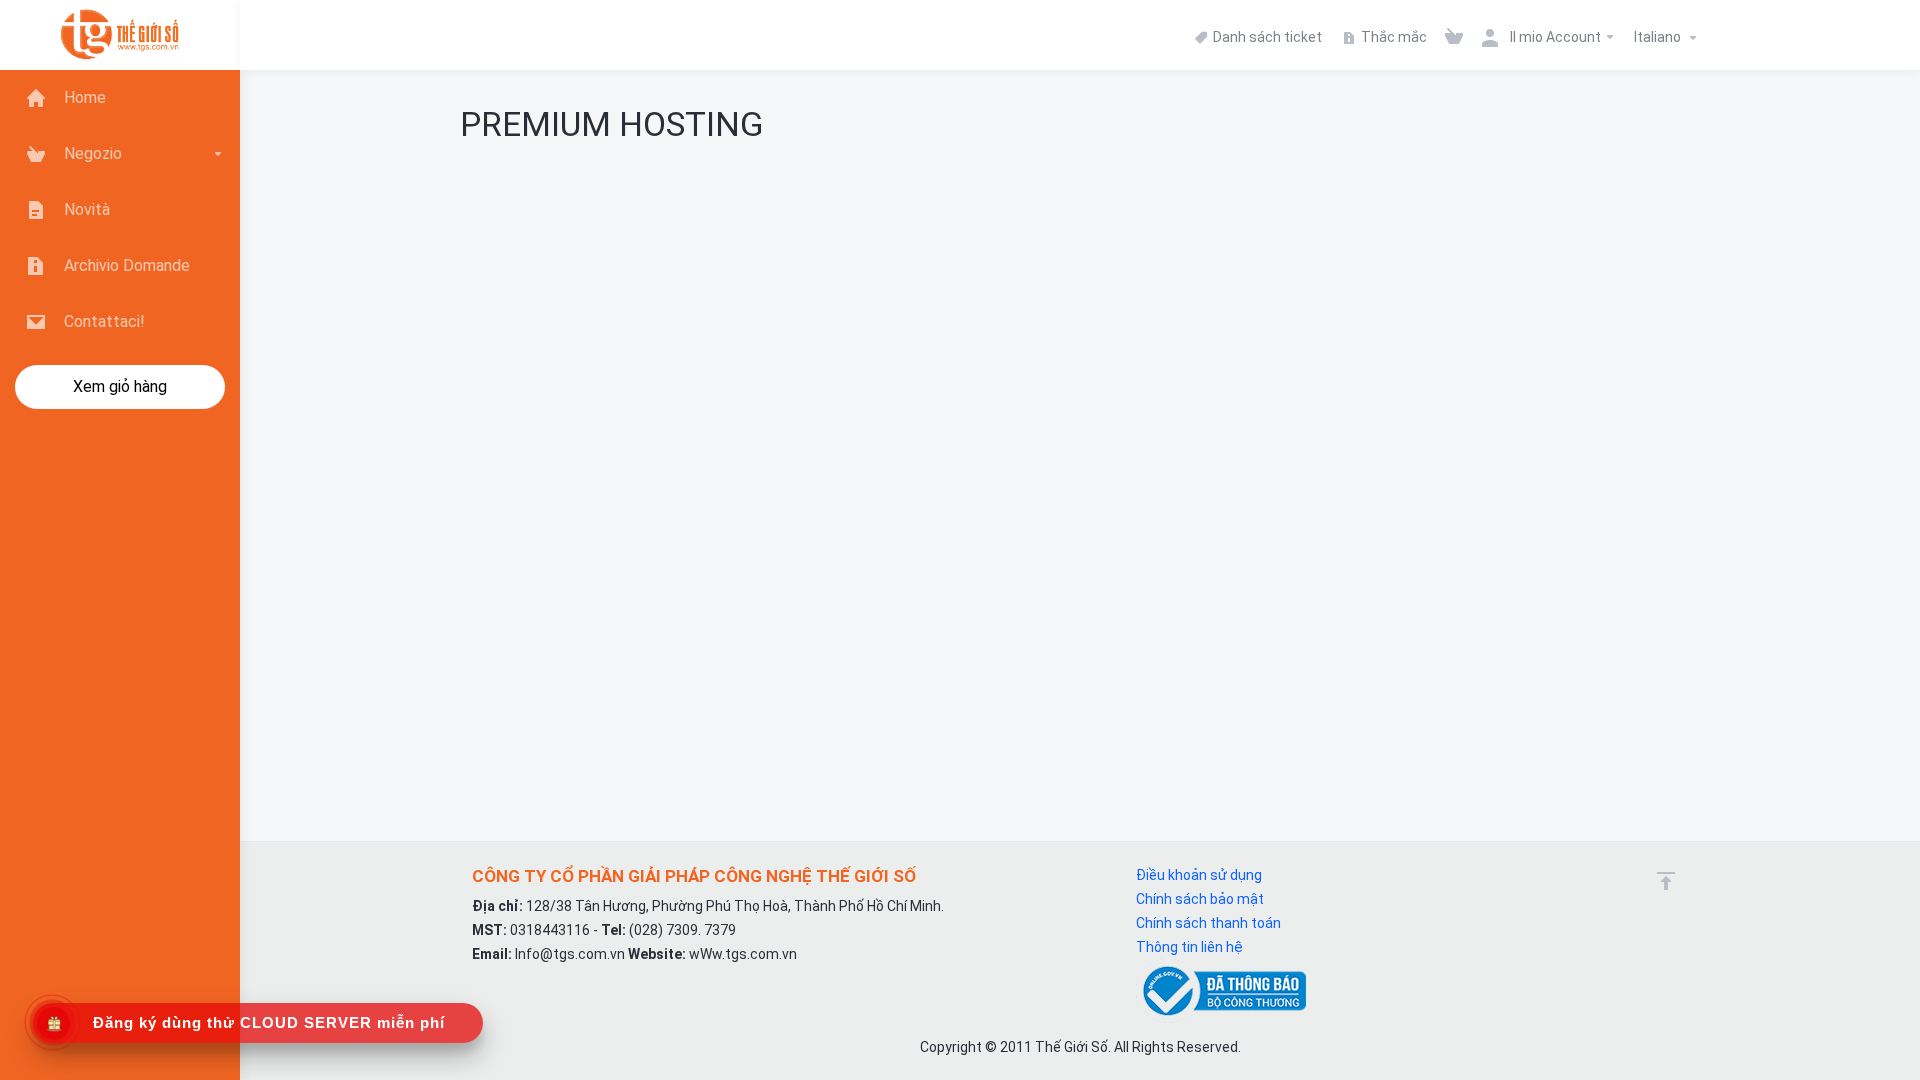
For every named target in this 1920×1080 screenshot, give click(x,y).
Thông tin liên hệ (1189, 947)
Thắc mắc (1392, 37)
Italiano (1659, 37)
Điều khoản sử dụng (1199, 875)
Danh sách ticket (1266, 37)
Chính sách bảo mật (1200, 899)
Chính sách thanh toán (1208, 923)
